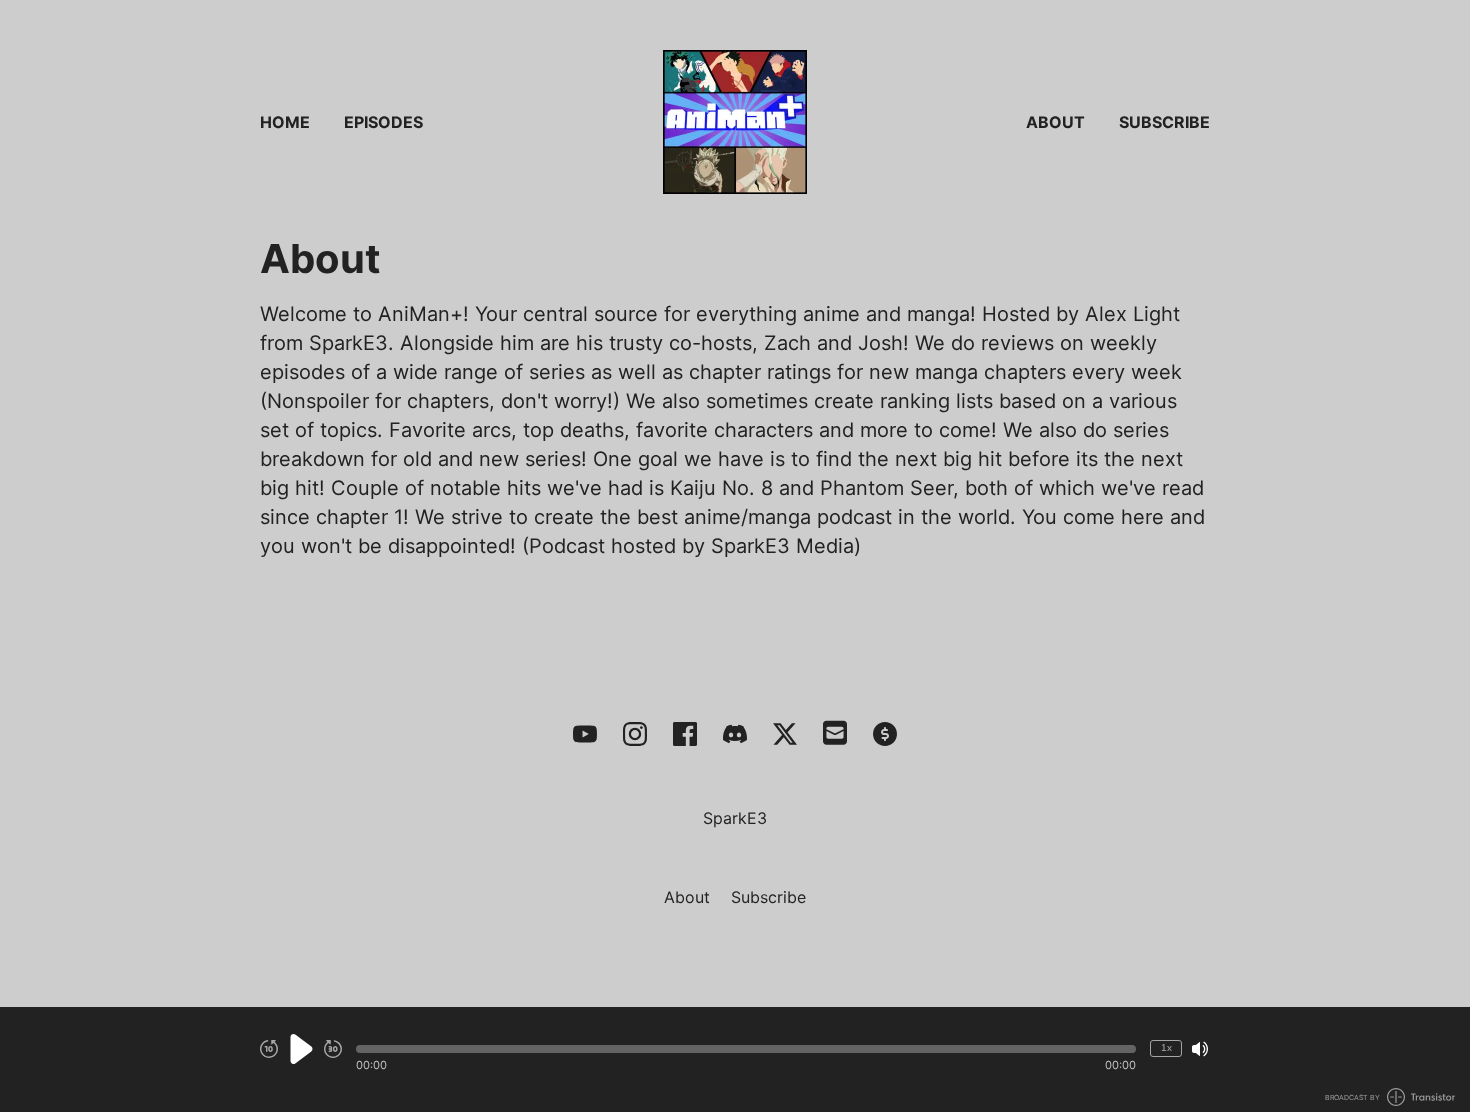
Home (285, 122)
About (1055, 122)
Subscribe (1164, 122)
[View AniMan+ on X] (785, 734)
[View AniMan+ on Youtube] (585, 734)
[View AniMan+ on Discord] (735, 734)
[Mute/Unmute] (1200, 1049)
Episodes (383, 122)
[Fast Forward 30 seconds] (333, 1049)
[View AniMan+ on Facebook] (685, 734)
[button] (746, 1049)
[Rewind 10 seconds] (269, 1049)
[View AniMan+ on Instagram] (635, 734)
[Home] (735, 122)
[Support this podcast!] (885, 734)
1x (1166, 1047)
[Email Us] (835, 731)
